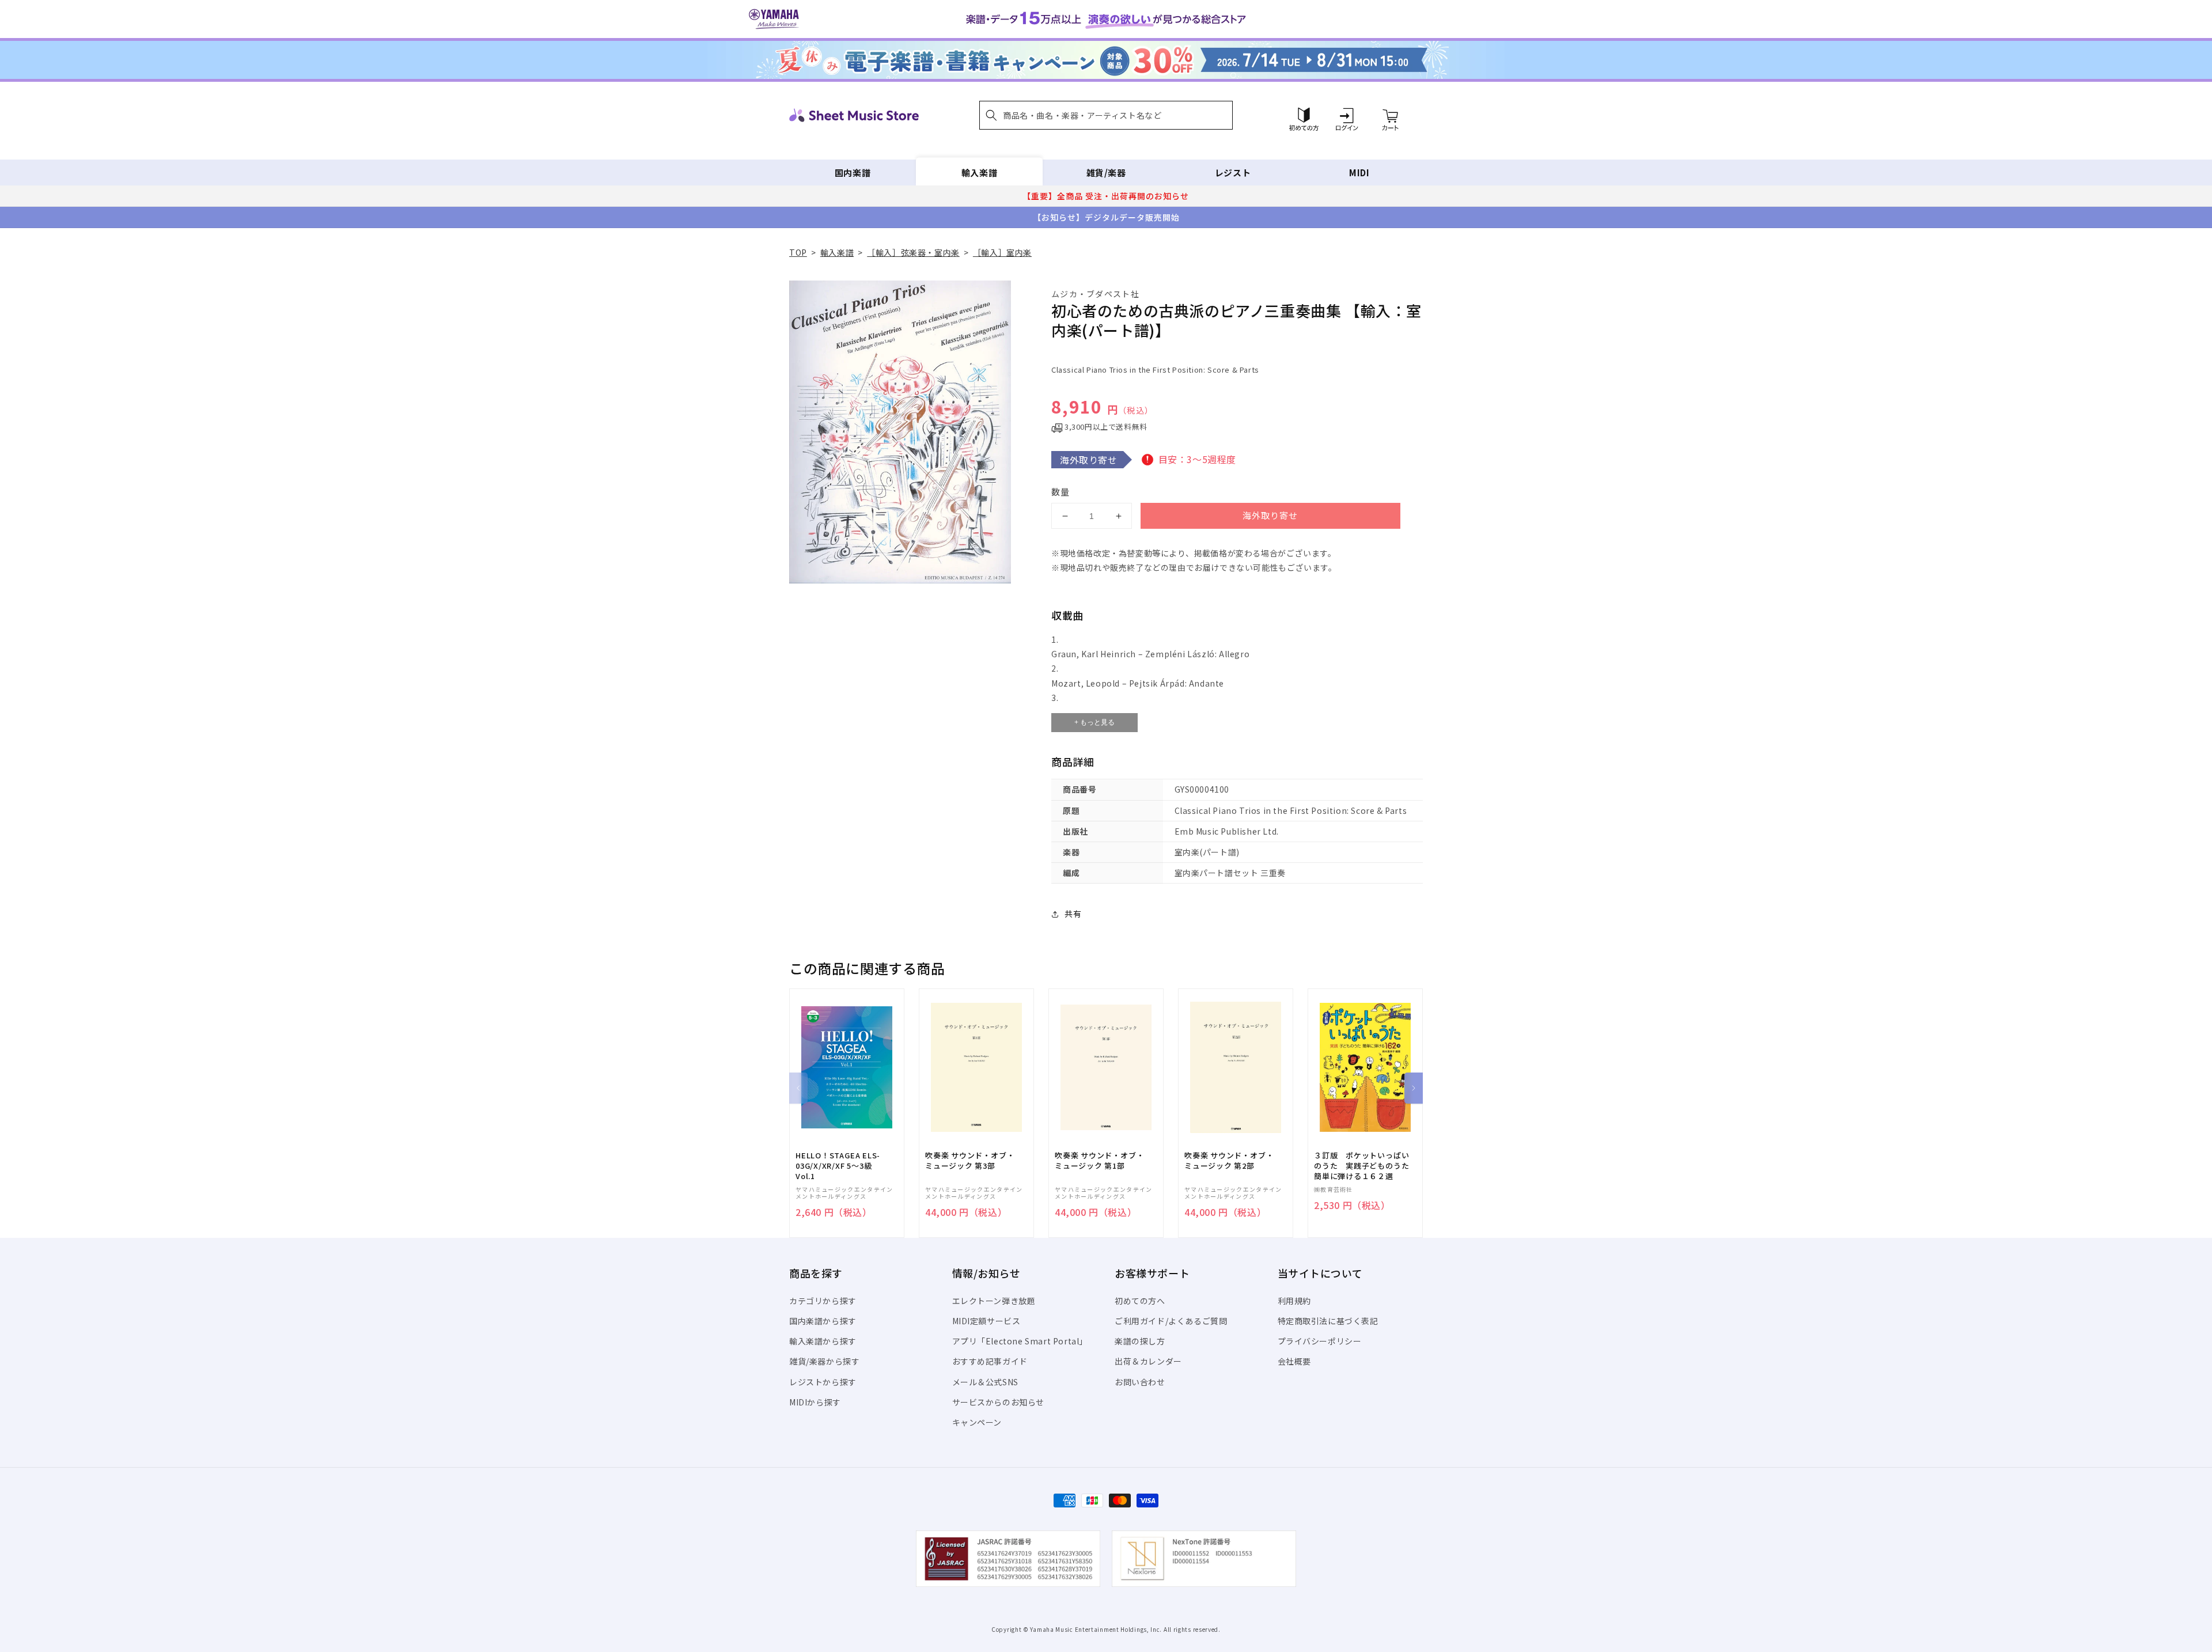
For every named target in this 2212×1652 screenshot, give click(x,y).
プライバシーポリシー (1320, 1341)
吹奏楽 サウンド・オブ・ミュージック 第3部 (970, 1161)
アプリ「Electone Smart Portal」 (1020, 1341)
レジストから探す (823, 1382)
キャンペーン (977, 1422)
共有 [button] (1073, 914)
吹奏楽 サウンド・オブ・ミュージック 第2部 (1229, 1161)
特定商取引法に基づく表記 (1328, 1321)
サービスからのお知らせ (999, 1402)
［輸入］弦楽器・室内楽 (913, 252)
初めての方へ (1140, 1301)
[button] (1106, 115)
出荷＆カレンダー (1148, 1361)
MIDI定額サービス (986, 1321)
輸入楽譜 (979, 173)
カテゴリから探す (823, 1301)
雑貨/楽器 (1106, 173)
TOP (798, 252)
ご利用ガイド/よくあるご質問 (1171, 1321)
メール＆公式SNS (985, 1382)
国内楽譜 (853, 173)
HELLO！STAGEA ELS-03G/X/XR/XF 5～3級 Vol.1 (838, 1166)
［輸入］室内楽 (1002, 252)
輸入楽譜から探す (823, 1341)
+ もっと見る (1094, 722)
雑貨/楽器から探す (824, 1361)
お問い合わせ (1140, 1382)
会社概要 (1294, 1361)
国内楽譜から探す (823, 1321)
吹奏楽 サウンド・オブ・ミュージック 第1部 (1099, 1161)
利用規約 (1294, 1301)
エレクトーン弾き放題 (994, 1301)
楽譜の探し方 (1140, 1341)
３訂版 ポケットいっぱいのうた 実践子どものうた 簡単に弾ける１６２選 (1365, 1166)
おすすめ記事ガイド (990, 1361)
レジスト (1233, 173)
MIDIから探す (815, 1402)
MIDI (1359, 173)
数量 (1060, 492)
